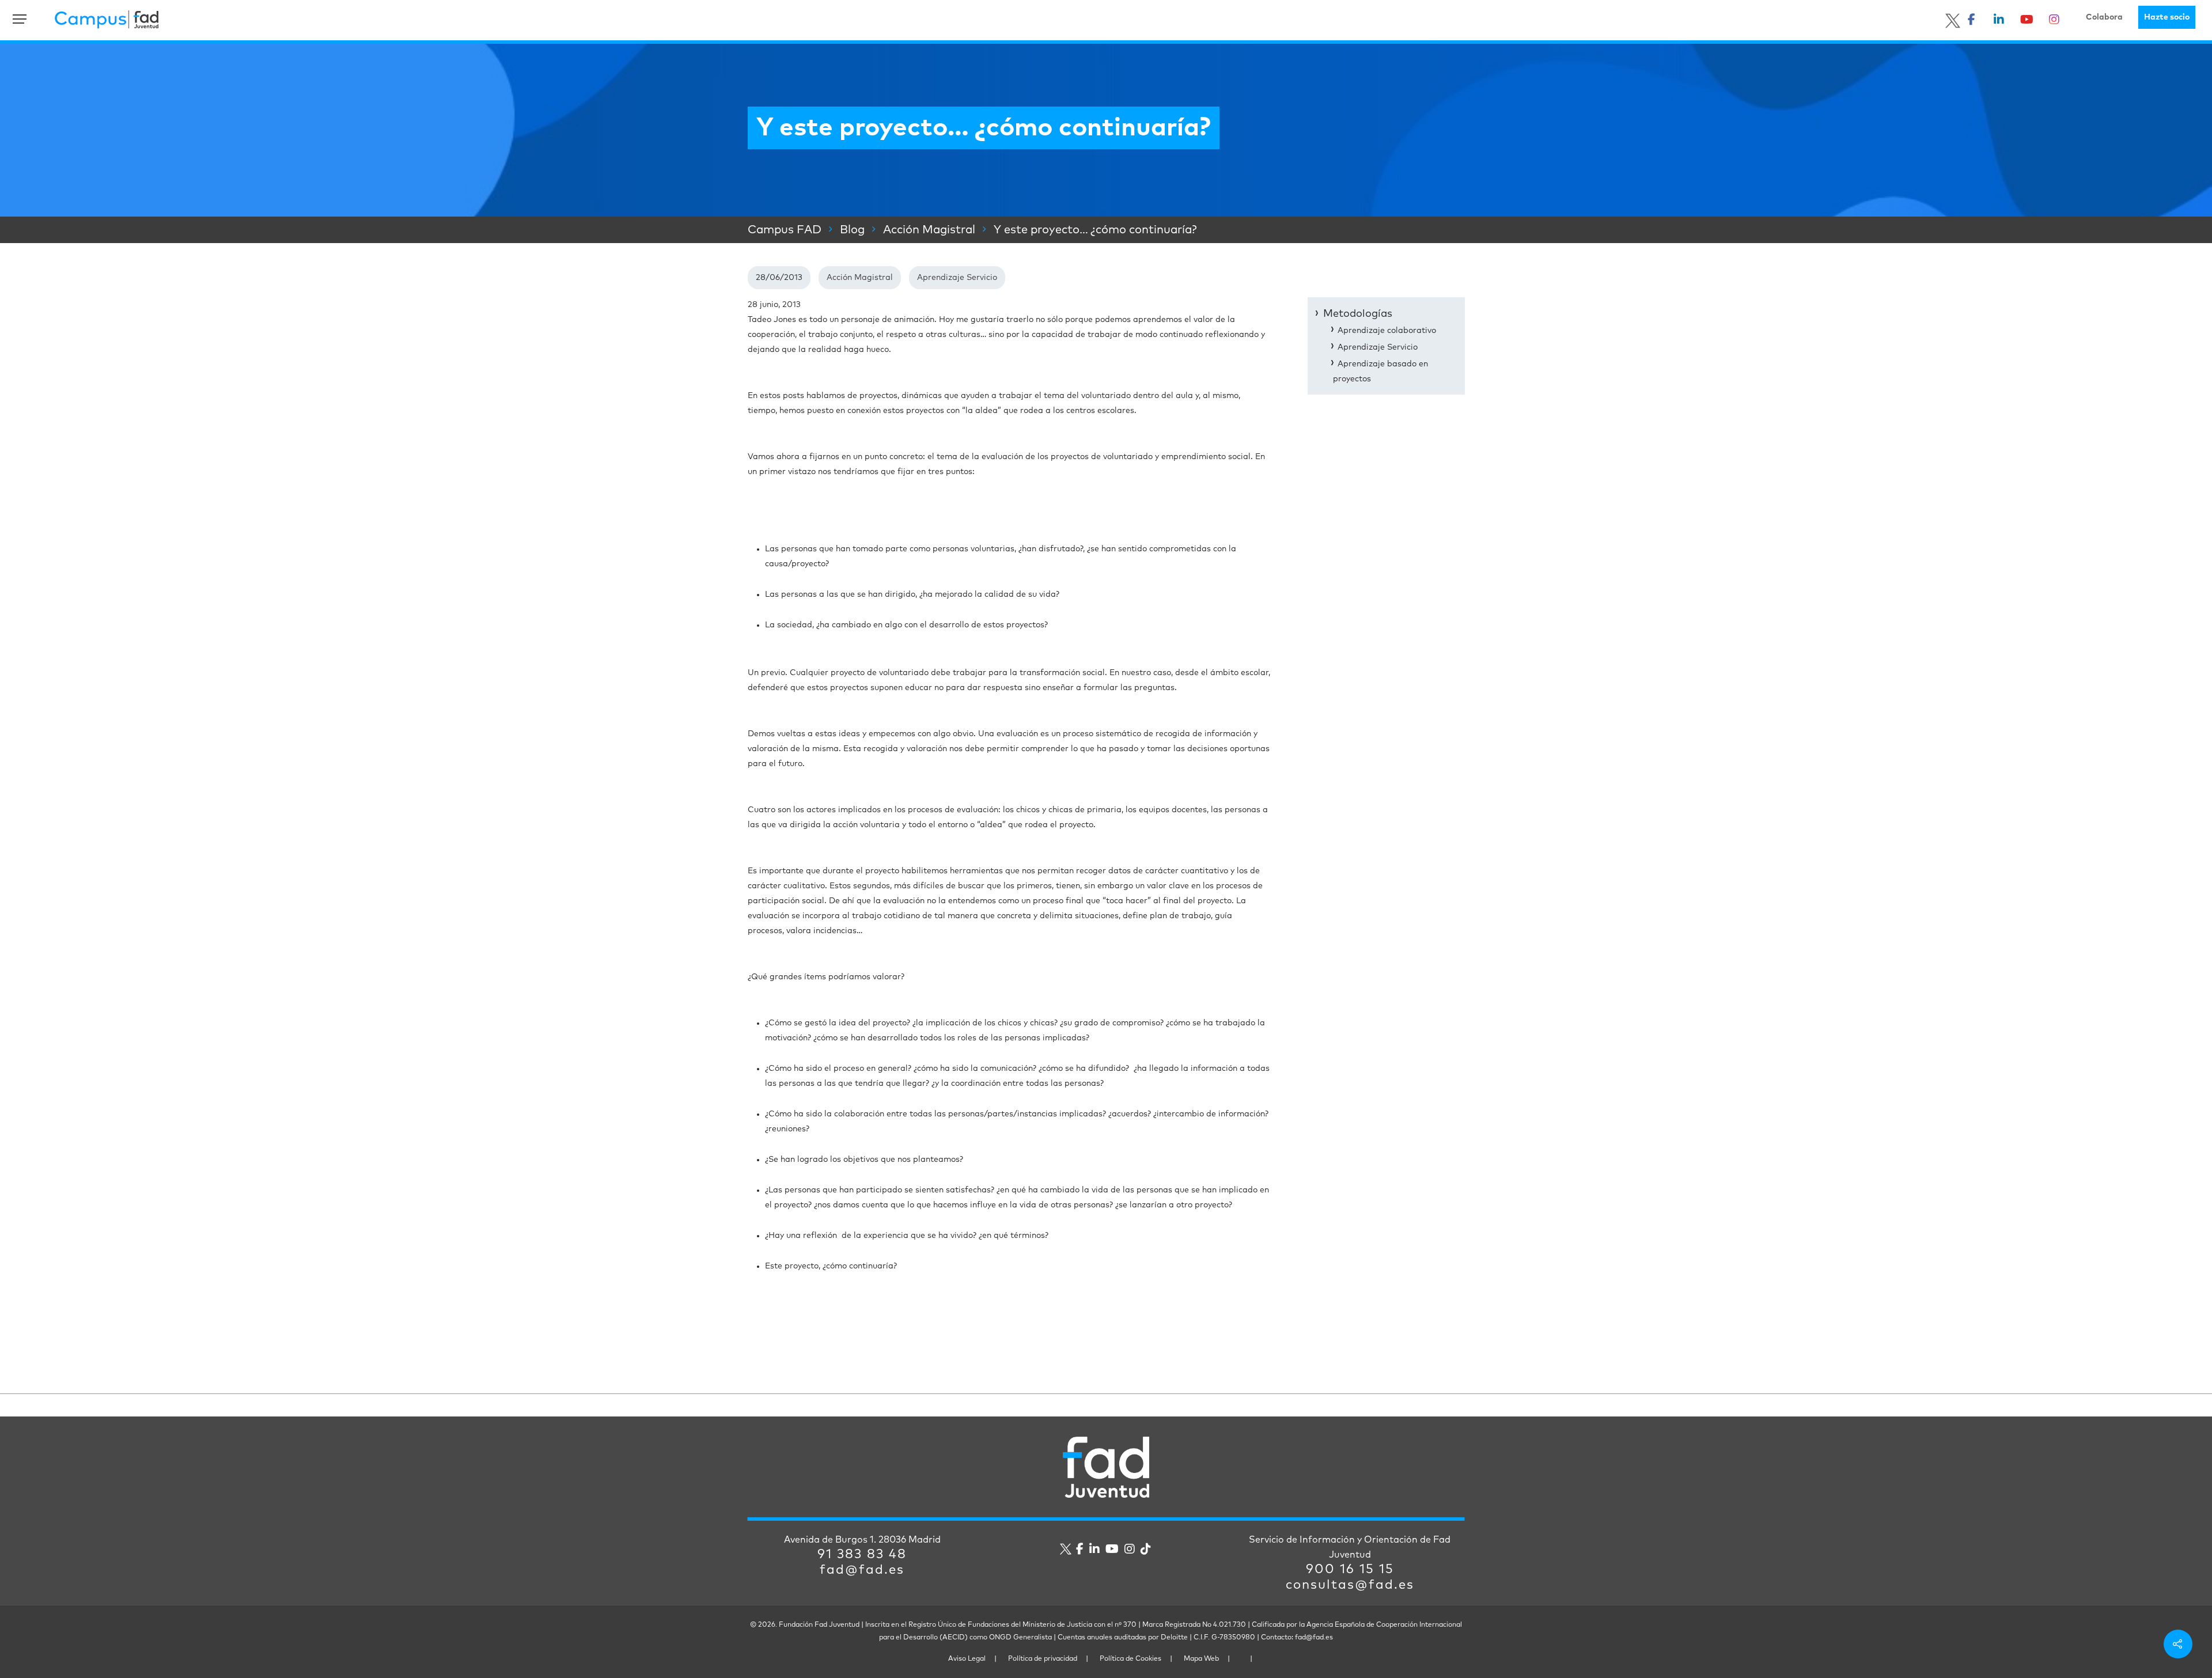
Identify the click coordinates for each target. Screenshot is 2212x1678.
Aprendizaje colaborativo (1387, 331)
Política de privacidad (1043, 1659)
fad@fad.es (862, 1570)
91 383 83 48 (862, 1555)
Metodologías (1358, 314)
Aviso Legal (967, 1659)
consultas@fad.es (1350, 1585)
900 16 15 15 (1350, 1570)
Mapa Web (1201, 1659)
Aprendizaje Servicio (957, 278)
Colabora (2104, 17)
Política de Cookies (1130, 1659)
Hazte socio (2167, 17)
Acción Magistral (860, 278)
